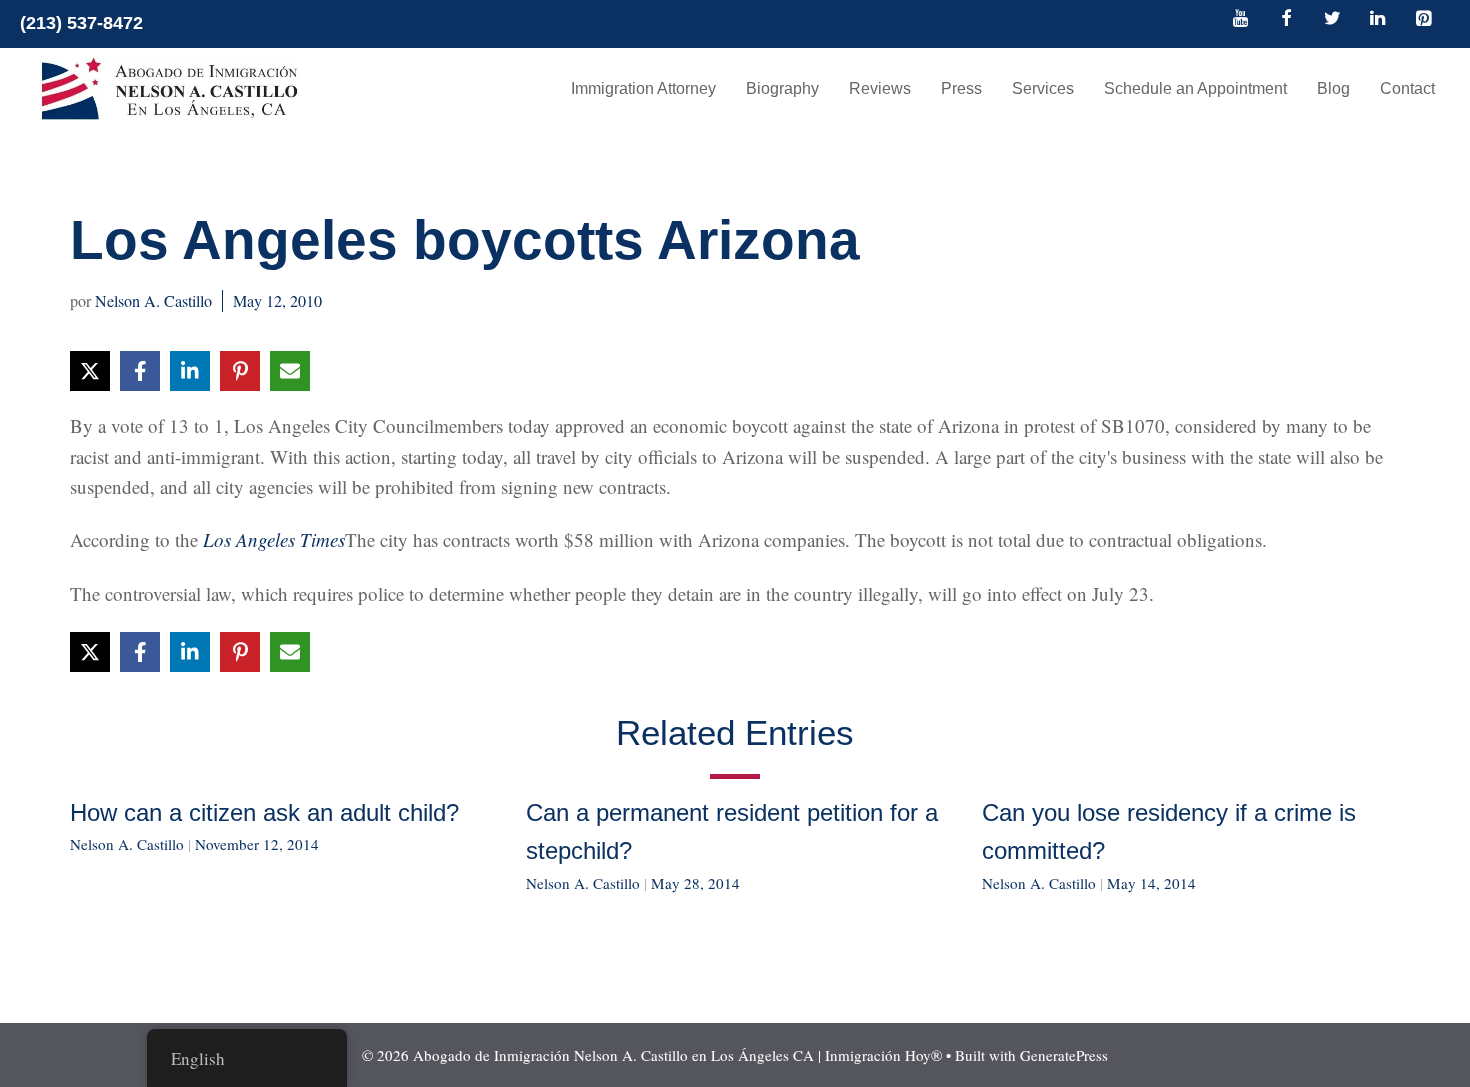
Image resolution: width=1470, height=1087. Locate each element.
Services (1043, 88)
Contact (1407, 88)
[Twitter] (1332, 20)
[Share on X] (90, 371)
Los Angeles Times (274, 539)
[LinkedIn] (1378, 20)
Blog (1333, 88)
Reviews (880, 88)
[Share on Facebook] (140, 371)
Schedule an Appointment (1195, 88)
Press (961, 88)
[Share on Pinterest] (240, 371)
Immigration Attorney (643, 88)
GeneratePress (1064, 1055)
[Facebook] (1287, 20)
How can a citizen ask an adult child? (264, 812)
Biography (782, 88)
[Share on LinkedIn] (190, 371)
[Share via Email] (290, 371)
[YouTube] (1241, 20)
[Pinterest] (1423, 20)
